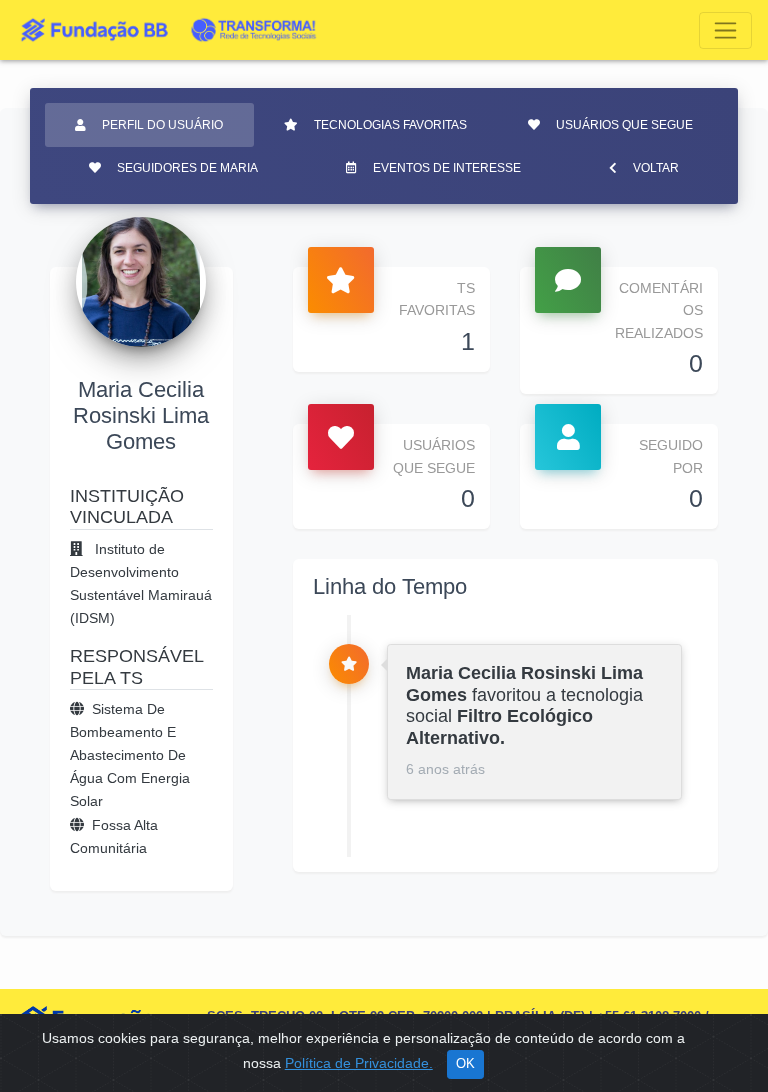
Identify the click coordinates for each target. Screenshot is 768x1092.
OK (465, 1064)
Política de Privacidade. (359, 1063)
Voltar (656, 168)
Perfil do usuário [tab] (162, 125)
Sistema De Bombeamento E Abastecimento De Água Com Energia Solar (130, 755)
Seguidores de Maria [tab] (187, 168)
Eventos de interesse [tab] (447, 168)
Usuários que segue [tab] (624, 125)
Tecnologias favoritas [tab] (390, 125)
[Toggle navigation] (725, 30)
